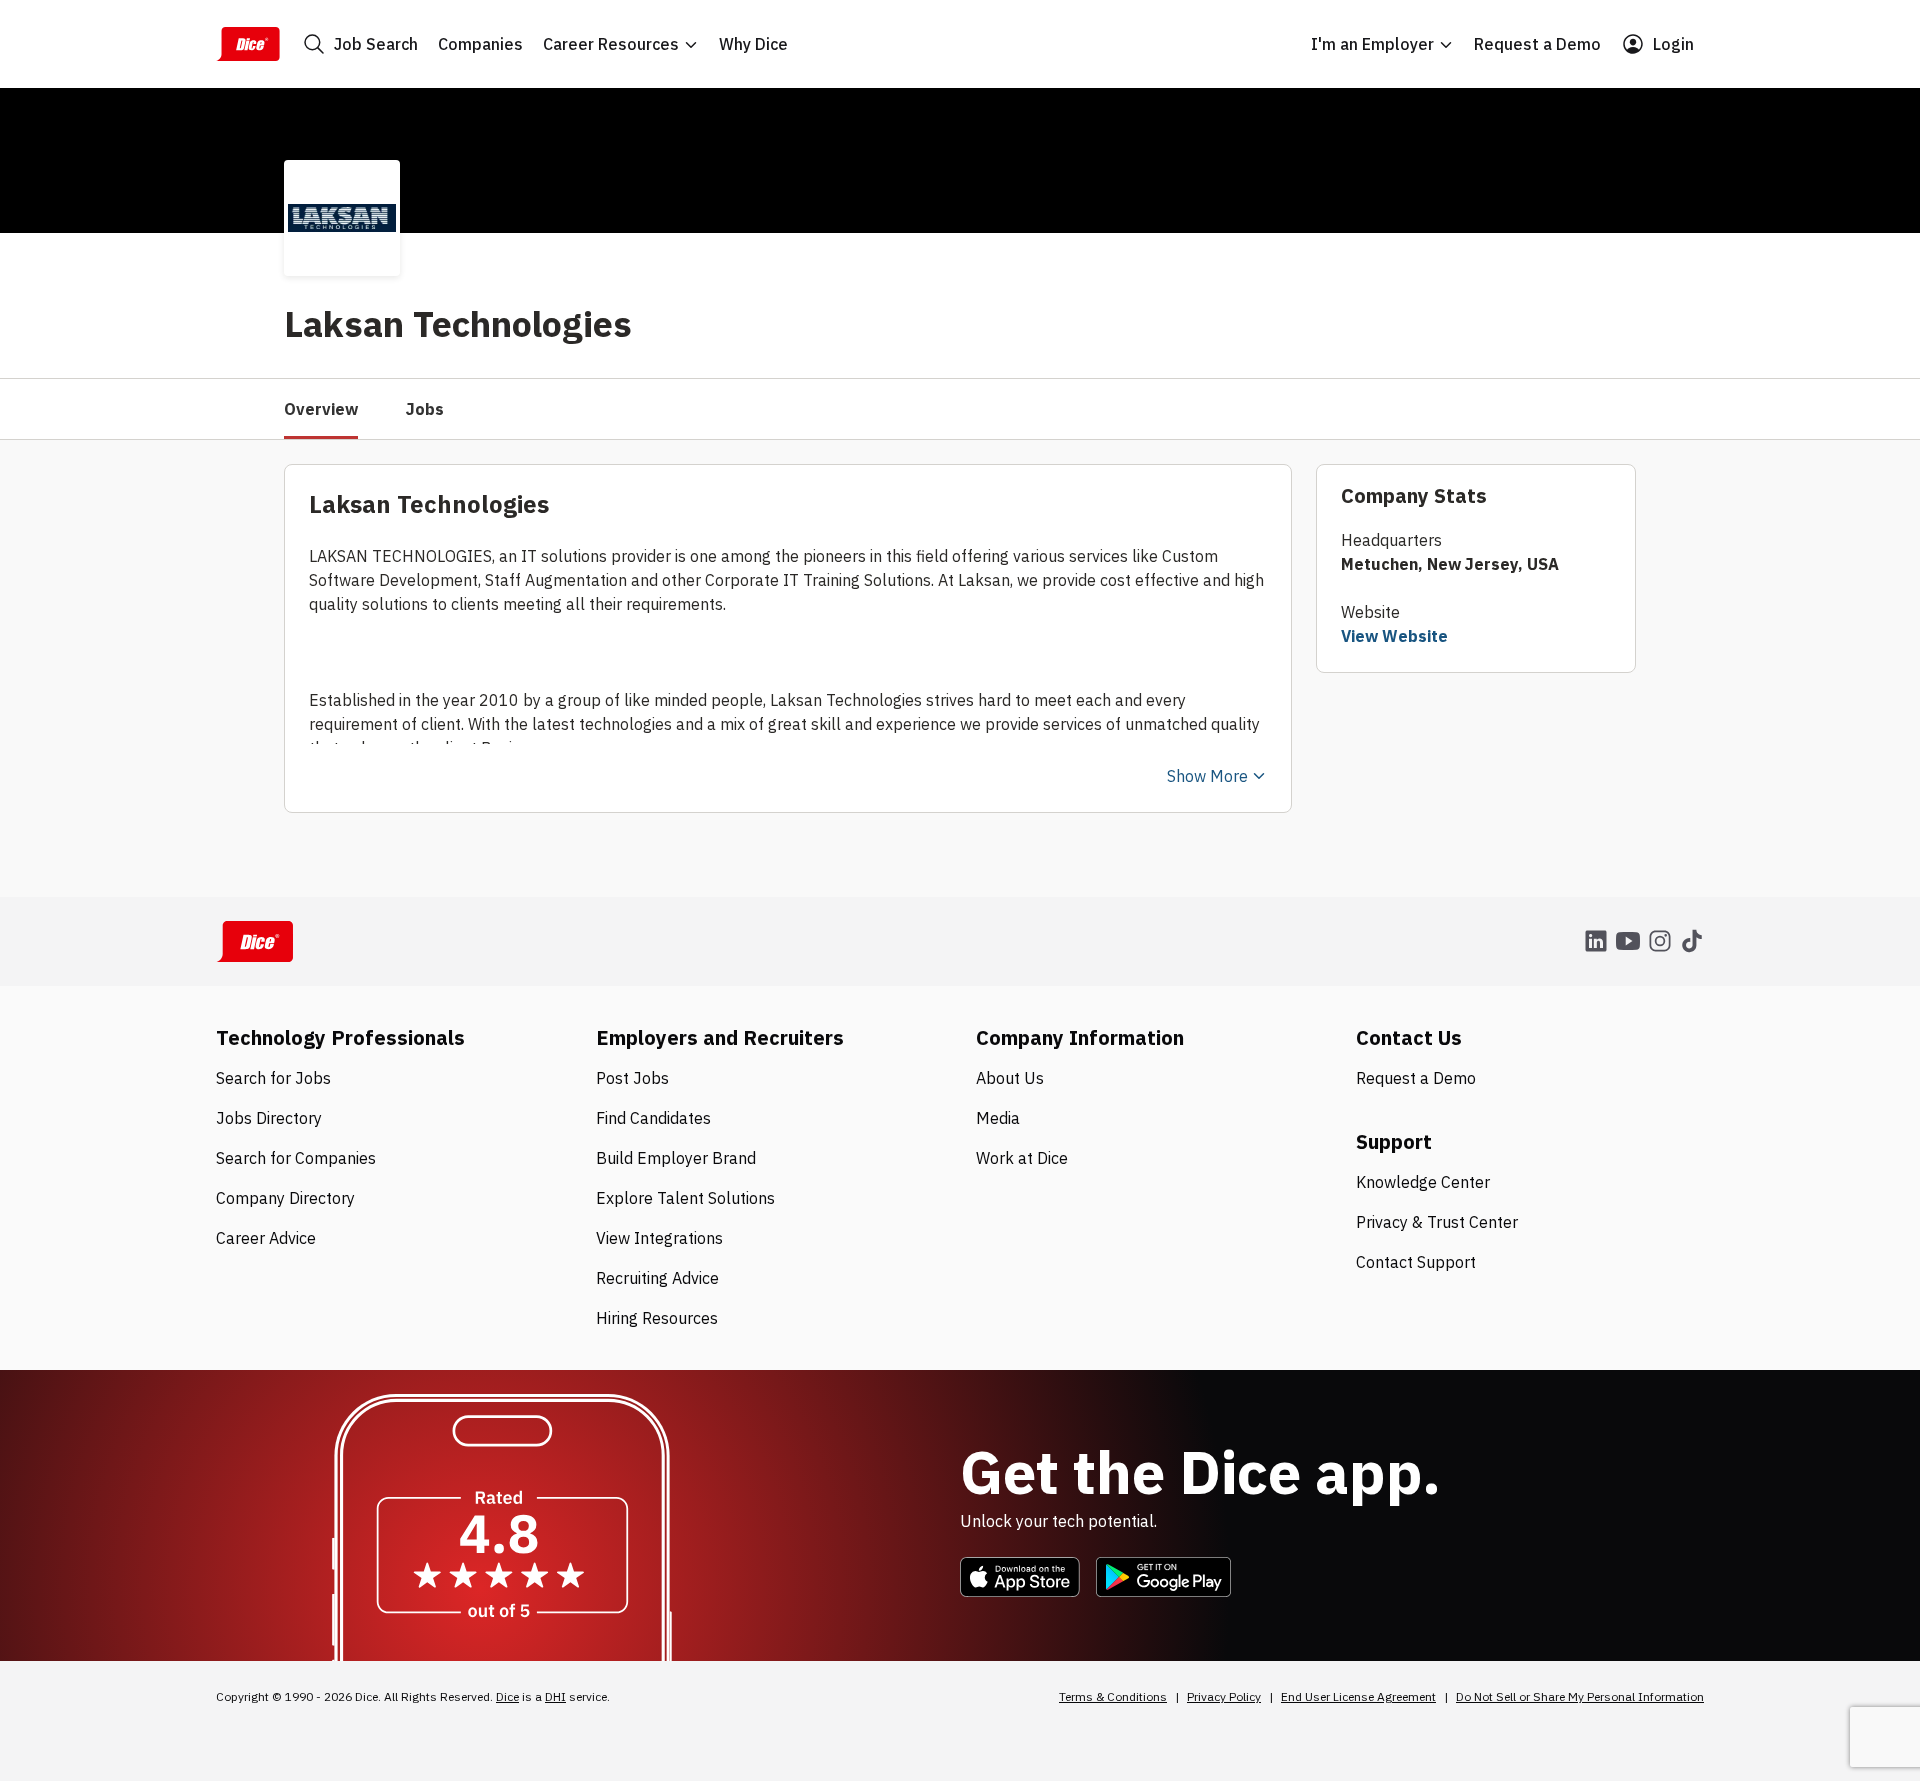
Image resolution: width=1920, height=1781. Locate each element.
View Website (1394, 636)
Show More (1207, 776)
